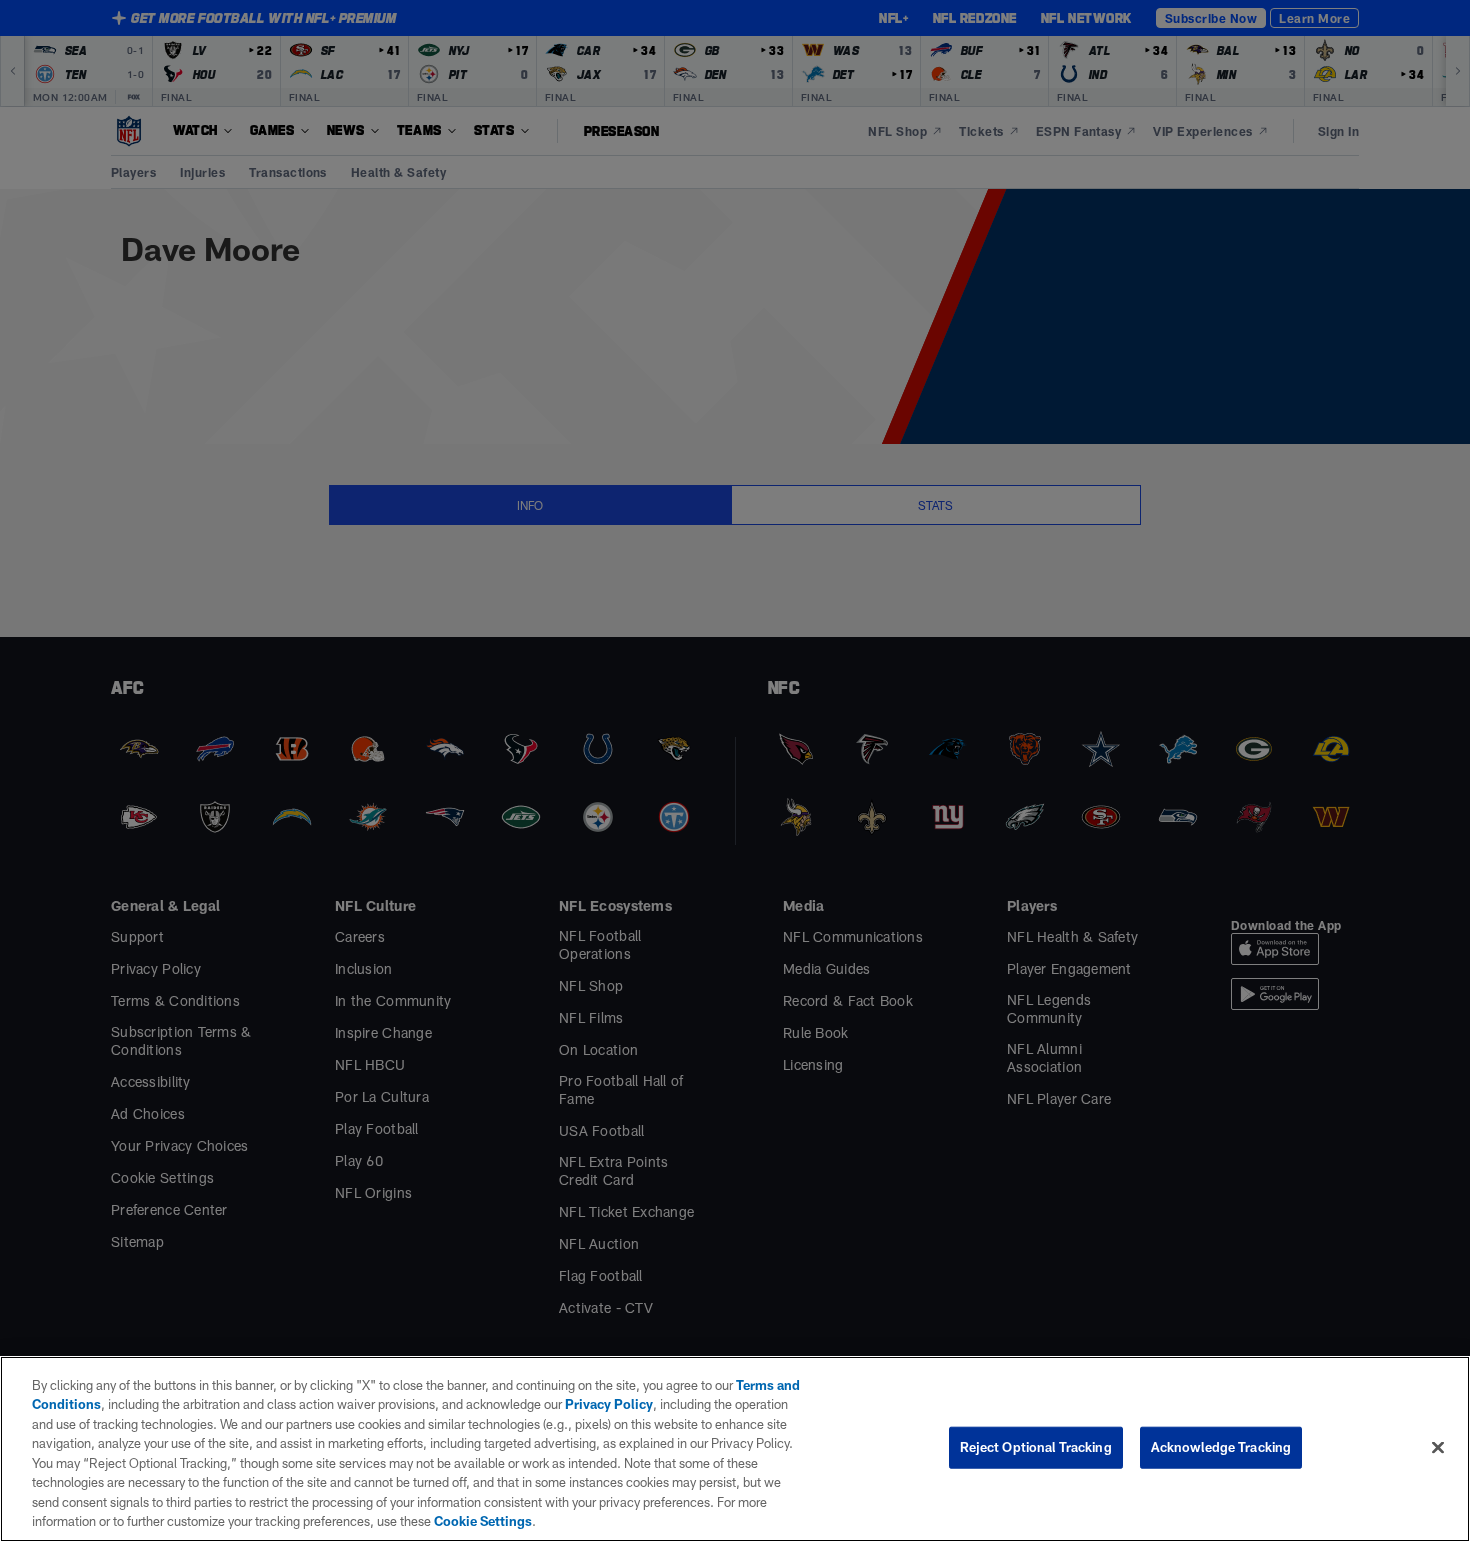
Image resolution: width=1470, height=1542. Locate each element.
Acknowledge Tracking (1221, 1447)
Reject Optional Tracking (1036, 1447)
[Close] (1438, 1447)
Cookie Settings (483, 1521)
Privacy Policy (609, 1404)
